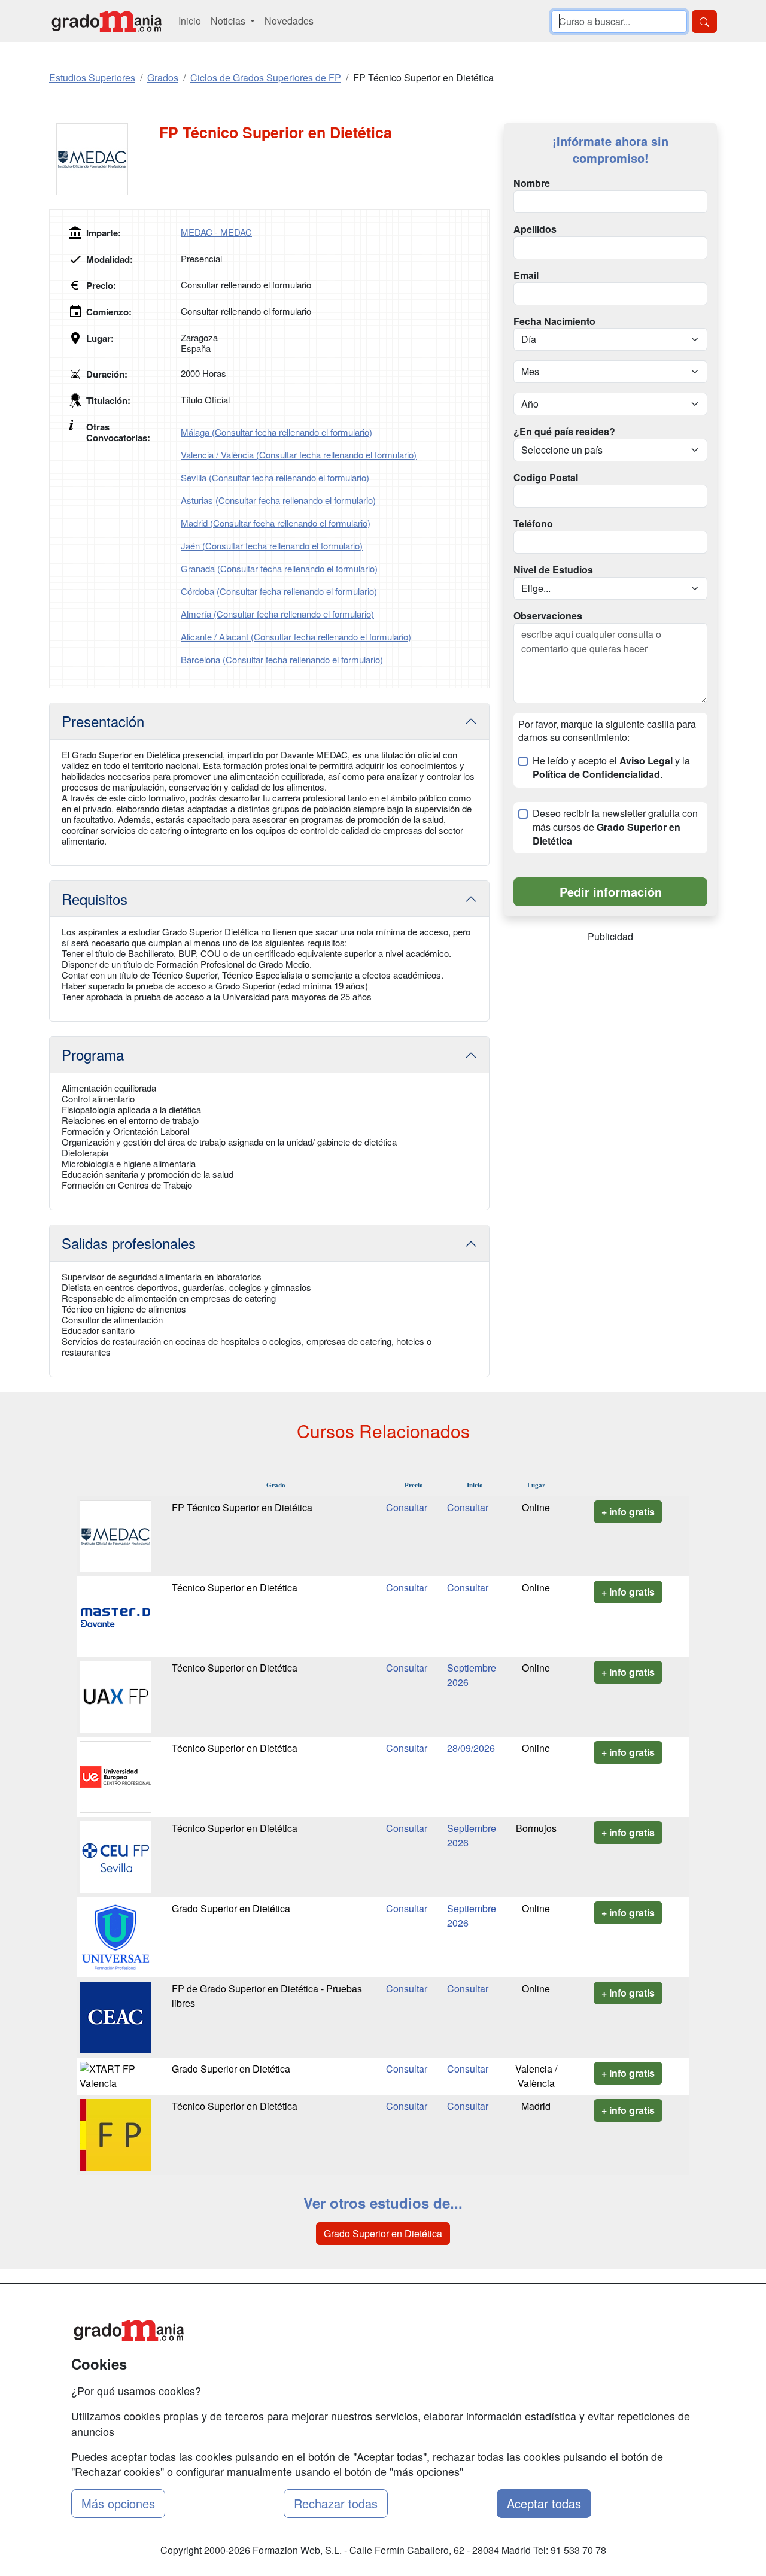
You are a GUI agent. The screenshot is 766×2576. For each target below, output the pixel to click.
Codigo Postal (546, 478)
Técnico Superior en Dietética (235, 1588)
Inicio (190, 21)
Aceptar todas (544, 2503)
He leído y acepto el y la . (611, 768)
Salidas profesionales (129, 1243)
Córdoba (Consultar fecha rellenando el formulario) (279, 591)
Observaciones (548, 616)
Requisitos (95, 899)
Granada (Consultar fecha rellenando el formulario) (279, 568)
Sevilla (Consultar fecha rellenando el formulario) (275, 477)
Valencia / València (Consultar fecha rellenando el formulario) (299, 455)
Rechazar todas (336, 2503)
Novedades (289, 21)
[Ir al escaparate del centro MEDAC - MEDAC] (104, 159)
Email (526, 275)
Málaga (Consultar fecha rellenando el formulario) (276, 432)
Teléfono (533, 524)
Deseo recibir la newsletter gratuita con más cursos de (615, 827)
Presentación (103, 721)
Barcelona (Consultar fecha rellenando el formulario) (282, 659)
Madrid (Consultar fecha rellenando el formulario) (276, 523)
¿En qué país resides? (564, 432)
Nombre (532, 183)
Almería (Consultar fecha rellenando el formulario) (277, 614)
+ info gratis (628, 1512)
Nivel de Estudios (553, 570)
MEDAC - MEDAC (216, 232)
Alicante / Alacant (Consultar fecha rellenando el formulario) (296, 637)
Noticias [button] (229, 21)
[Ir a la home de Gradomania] (107, 21)
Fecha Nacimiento (554, 321)
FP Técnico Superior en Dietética (242, 1507)
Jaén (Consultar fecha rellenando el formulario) (272, 546)
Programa (93, 1054)
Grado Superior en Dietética (231, 1908)
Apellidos (535, 229)
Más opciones (118, 2503)
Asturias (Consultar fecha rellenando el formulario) (278, 500)
